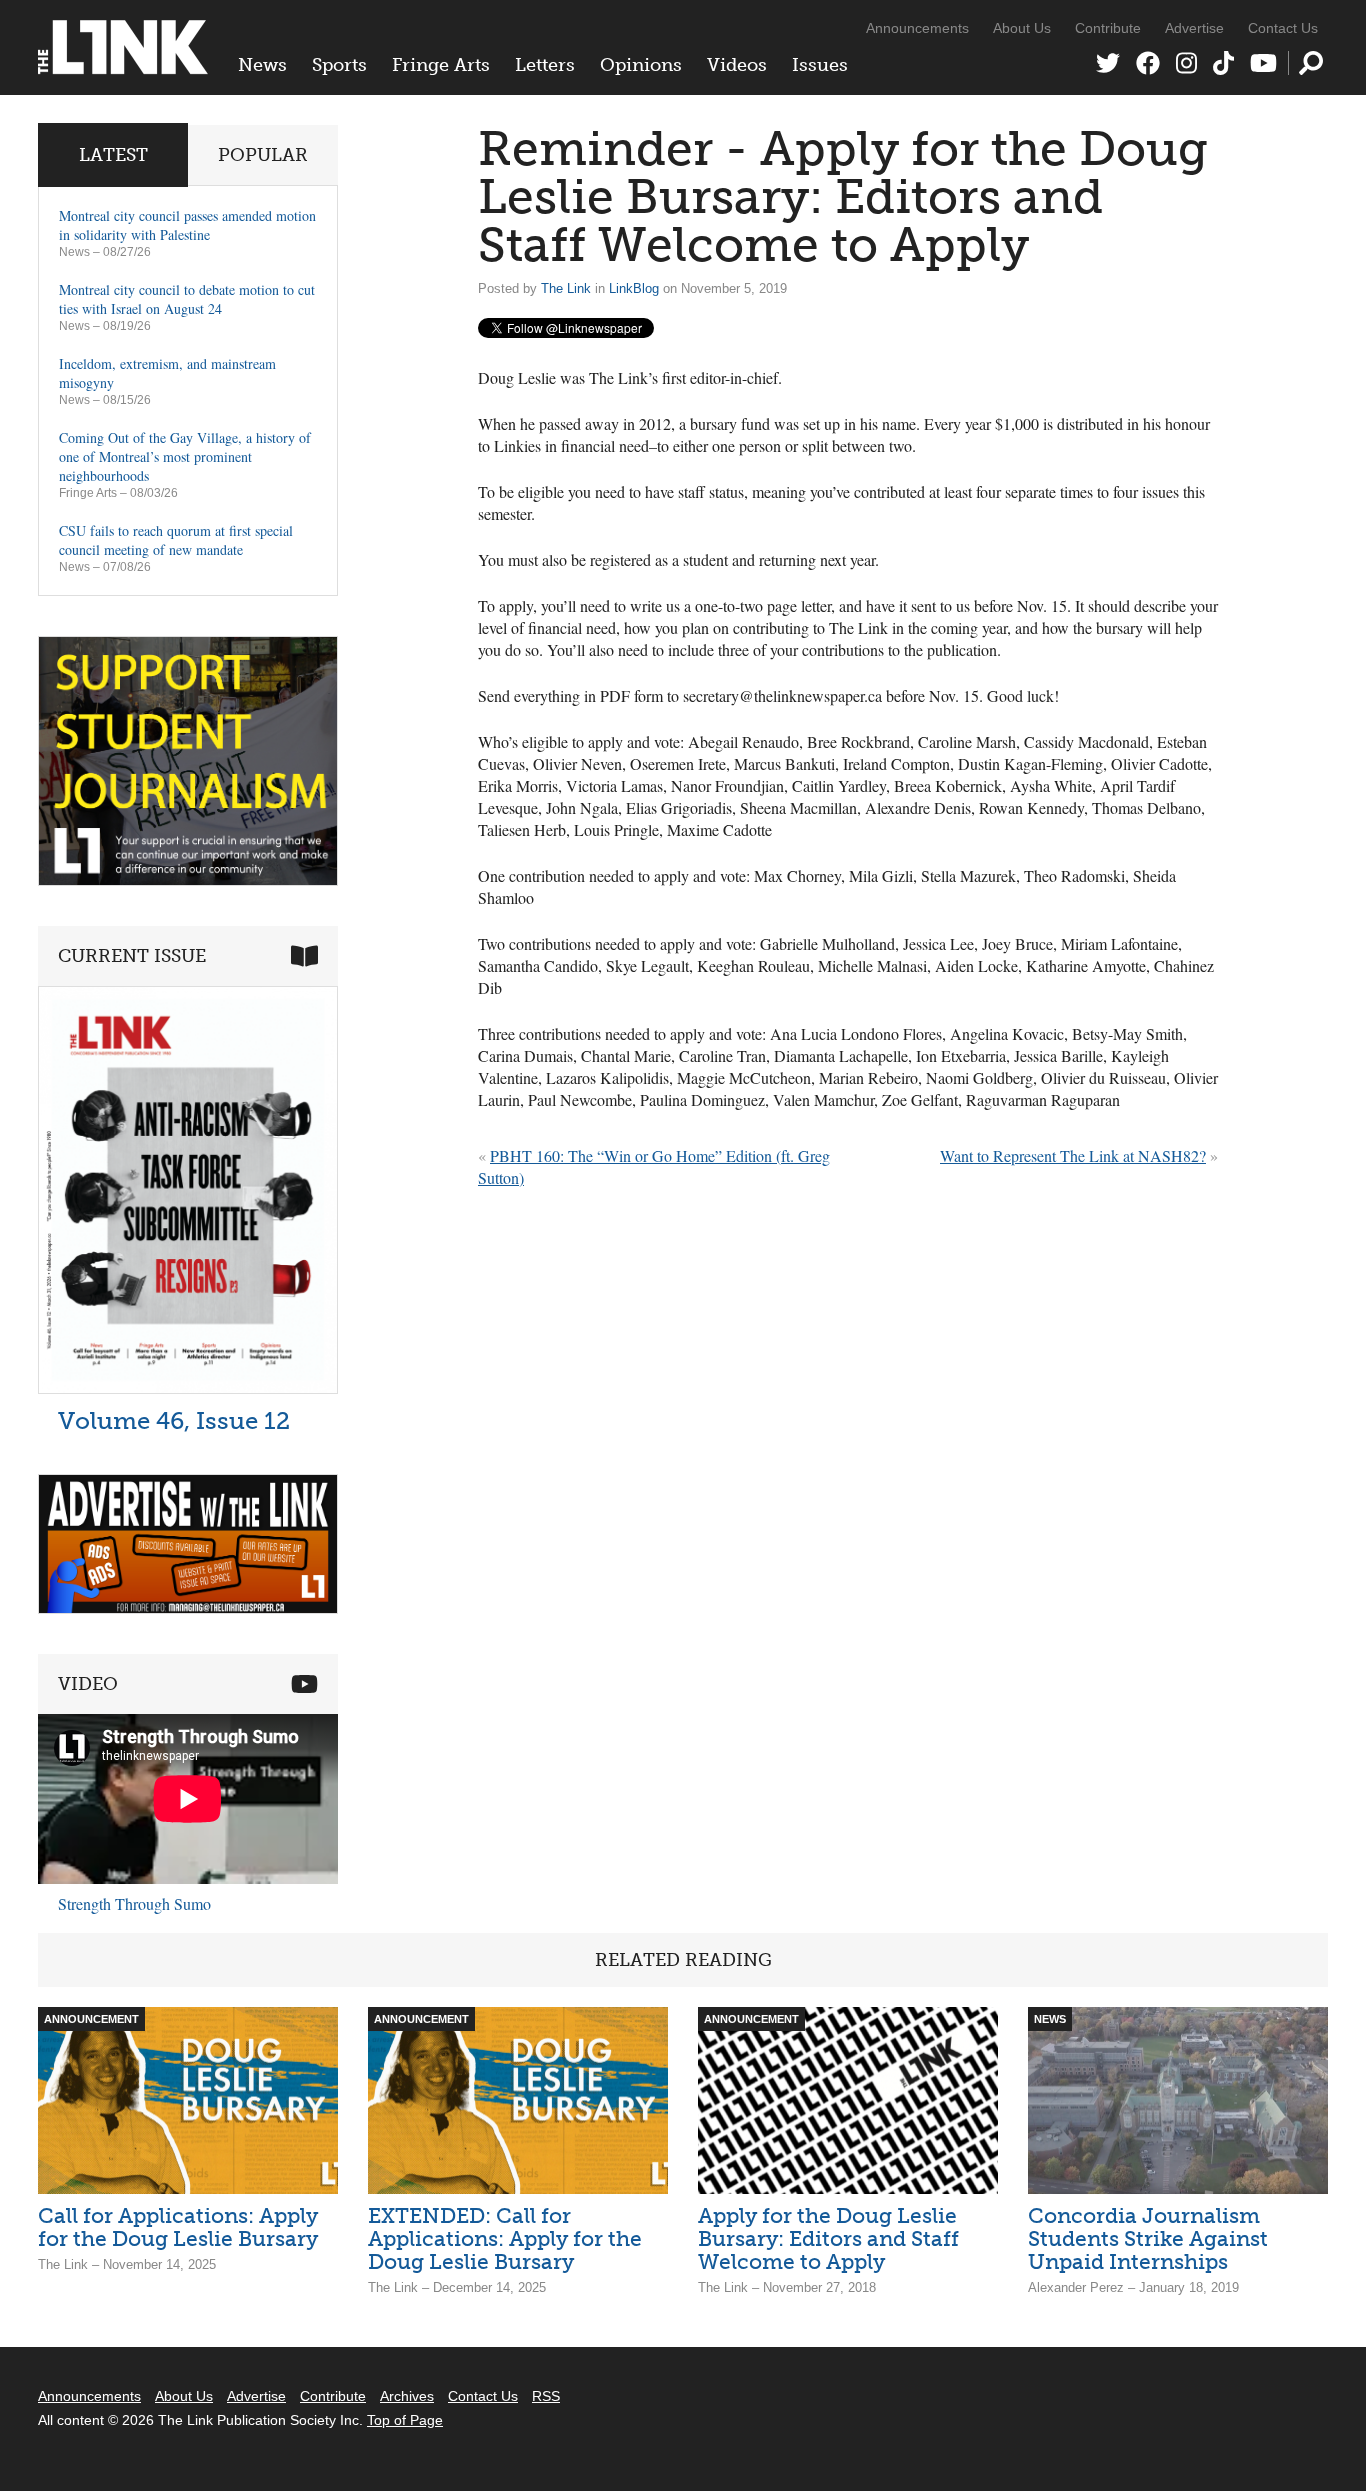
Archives (407, 2396)
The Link (566, 288)
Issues (820, 65)
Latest (113, 155)
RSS (546, 2396)
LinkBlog (634, 288)
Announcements (917, 28)
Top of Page (405, 2420)
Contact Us (1283, 28)
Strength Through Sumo (134, 1903)
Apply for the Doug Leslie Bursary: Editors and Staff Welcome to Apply (828, 2238)
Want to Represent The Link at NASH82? (1073, 1155)
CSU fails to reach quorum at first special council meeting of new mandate (176, 540)
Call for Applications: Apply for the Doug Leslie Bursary (178, 2227)
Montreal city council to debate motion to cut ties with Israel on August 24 (187, 299)
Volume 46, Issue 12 (174, 1420)
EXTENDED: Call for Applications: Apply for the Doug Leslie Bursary (505, 2238)
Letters (545, 65)
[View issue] (188, 1388)
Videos (737, 65)
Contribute (1108, 28)
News (262, 65)
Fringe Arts (441, 65)
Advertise (1194, 28)
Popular (263, 155)
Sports (339, 65)
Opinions (641, 65)
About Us (1022, 28)
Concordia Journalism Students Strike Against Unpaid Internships (1148, 2238)
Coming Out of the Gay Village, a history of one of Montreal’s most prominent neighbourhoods (185, 456)
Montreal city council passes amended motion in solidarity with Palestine (187, 225)
